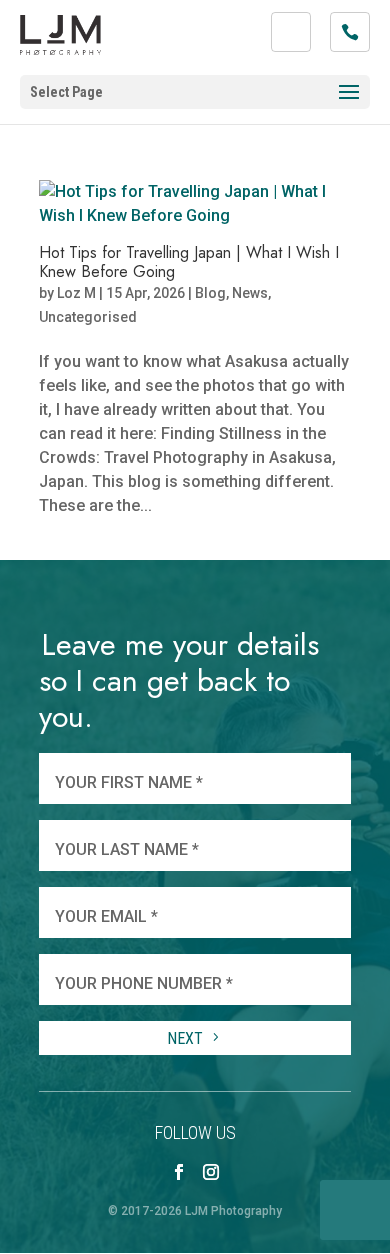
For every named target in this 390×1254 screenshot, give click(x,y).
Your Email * (106, 916)
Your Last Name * (127, 849)
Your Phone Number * (144, 983)
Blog (210, 293)
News (250, 293)
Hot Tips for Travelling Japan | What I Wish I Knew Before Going (189, 262)
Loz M (76, 293)
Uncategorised (88, 317)
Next (187, 1038)
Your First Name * (129, 782)
